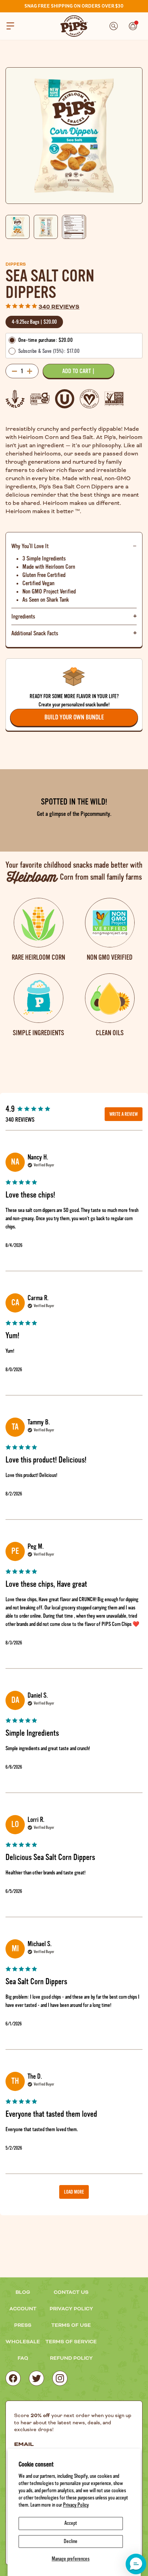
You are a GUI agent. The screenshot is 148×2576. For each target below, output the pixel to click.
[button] (136, 2564)
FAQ (23, 2358)
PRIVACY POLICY (71, 2309)
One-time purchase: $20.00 (45, 340)
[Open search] (114, 26)
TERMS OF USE (71, 2325)
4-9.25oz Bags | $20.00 (34, 322)
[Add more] (30, 371)
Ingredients (23, 616)
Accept (71, 2523)
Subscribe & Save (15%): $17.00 (49, 351)
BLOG (23, 2292)
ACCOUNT (23, 2309)
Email (24, 2445)
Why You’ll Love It (30, 546)
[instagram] (60, 2378)
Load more (74, 2192)
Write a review (124, 1114)
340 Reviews (59, 307)
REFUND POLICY (71, 2358)
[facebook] (13, 2378)
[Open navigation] (10, 26)
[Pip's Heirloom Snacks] (74, 26)
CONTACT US (71, 2292)
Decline (71, 2541)
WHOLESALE (23, 2342)
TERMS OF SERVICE (71, 2342)
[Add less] (14, 371)
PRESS (23, 2325)
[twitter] (36, 2378)
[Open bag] (133, 26)
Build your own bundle (74, 717)
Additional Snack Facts (35, 633)
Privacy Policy (76, 2505)
